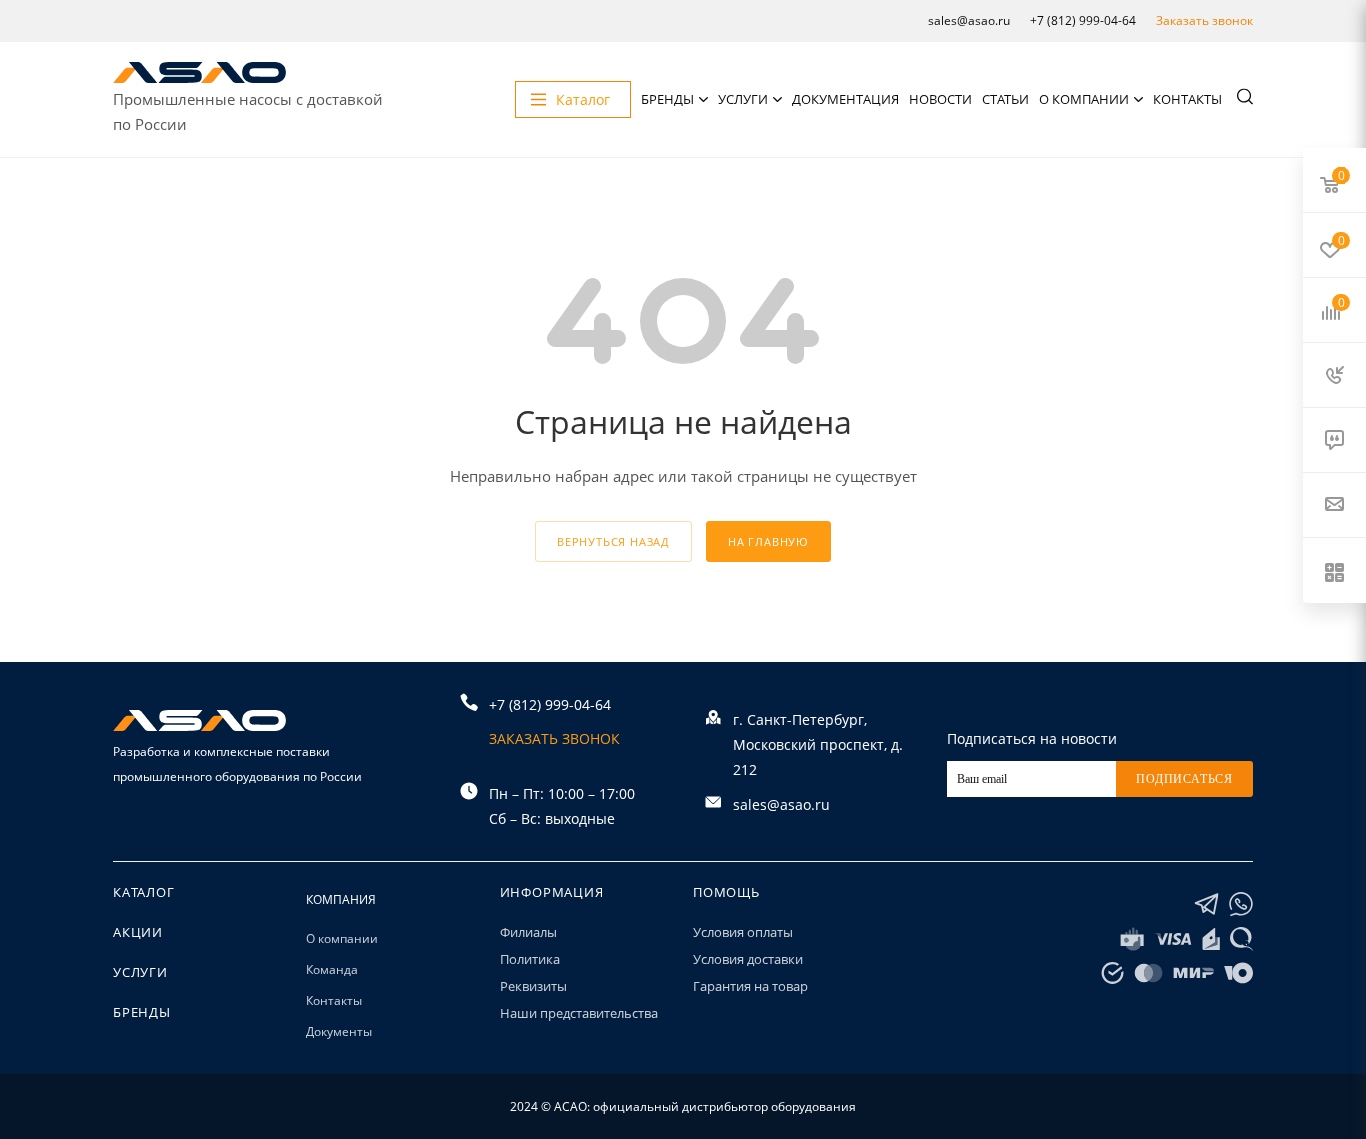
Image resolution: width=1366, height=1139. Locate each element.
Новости (940, 99)
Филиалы (528, 932)
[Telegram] (1206, 904)
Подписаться (1184, 779)
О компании (1084, 99)
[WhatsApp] (1241, 904)
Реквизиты (533, 986)
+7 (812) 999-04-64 (1083, 20)
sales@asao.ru (969, 20)
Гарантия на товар (750, 986)
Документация (845, 99)
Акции (138, 932)
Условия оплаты (743, 932)
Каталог (144, 892)
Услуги (743, 99)
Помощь (726, 892)
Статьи (1005, 99)
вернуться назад (613, 541)
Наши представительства (579, 1013)
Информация (552, 892)
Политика (530, 959)
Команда (332, 969)
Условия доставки (748, 959)
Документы (339, 1031)
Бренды (667, 99)
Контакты (1187, 99)
